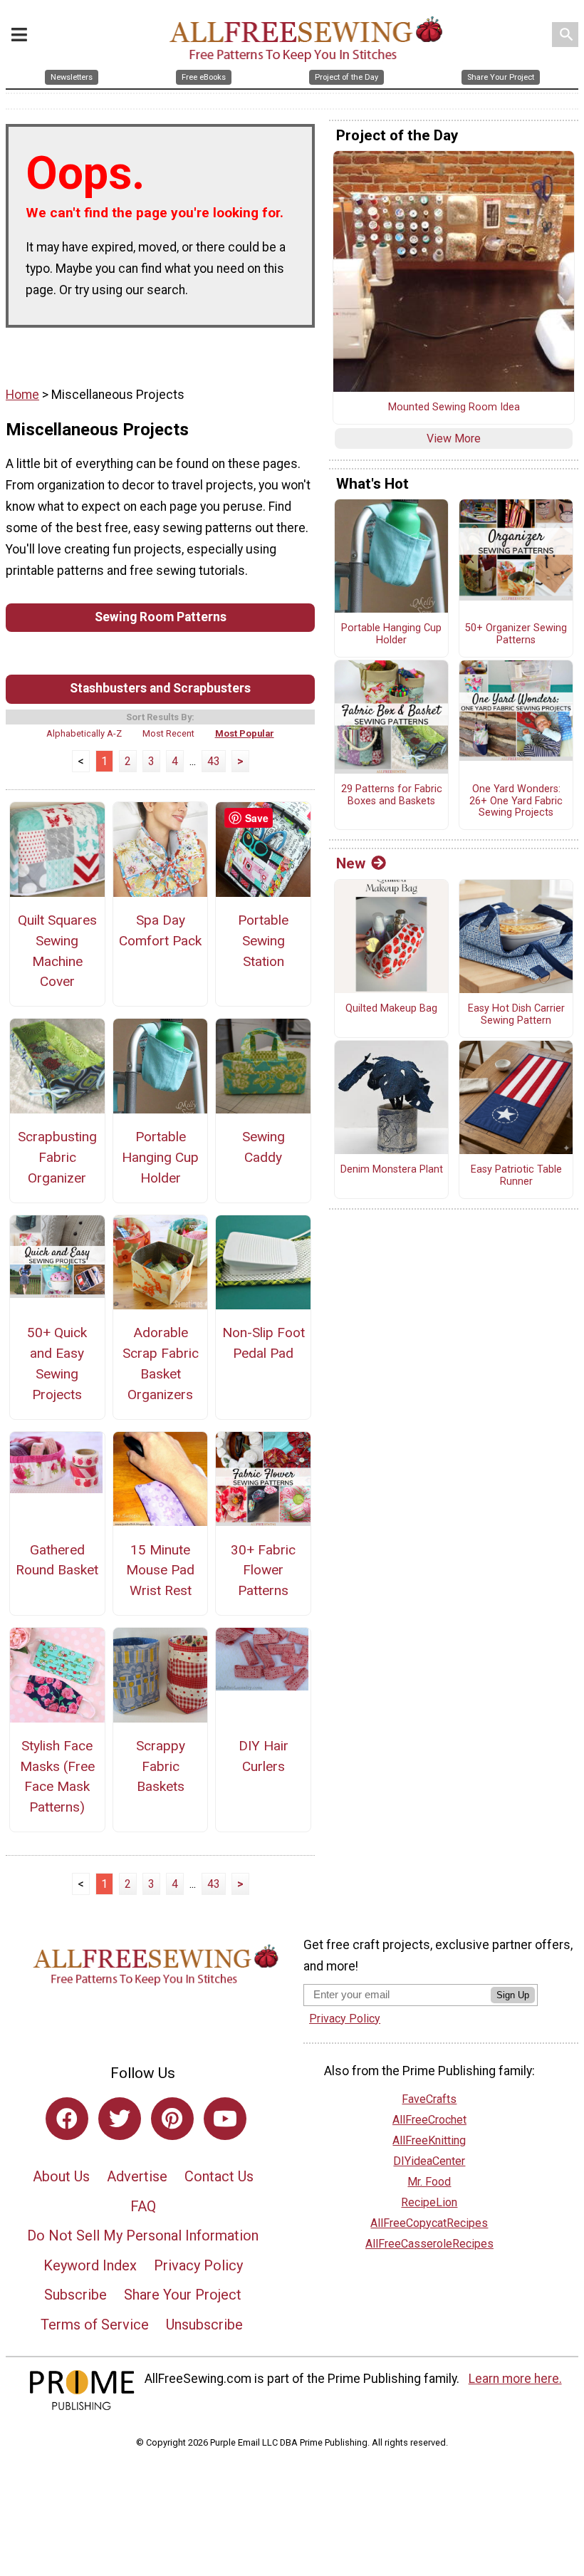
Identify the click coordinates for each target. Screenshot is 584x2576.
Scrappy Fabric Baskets (161, 1766)
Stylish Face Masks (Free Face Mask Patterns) (57, 1776)
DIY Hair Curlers (264, 1756)
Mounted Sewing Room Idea (454, 407)
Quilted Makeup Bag (391, 1009)
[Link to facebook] (67, 2119)
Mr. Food (429, 2182)
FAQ (143, 2206)
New (351, 863)
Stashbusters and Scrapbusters (160, 688)
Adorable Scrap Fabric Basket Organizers (161, 1363)
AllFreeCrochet (429, 2120)
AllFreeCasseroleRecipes (429, 2244)
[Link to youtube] (225, 2119)
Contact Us (219, 2176)
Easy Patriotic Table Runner (516, 1176)
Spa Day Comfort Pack (160, 930)
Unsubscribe (204, 2325)
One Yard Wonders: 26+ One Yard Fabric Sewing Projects (516, 801)
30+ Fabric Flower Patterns (263, 1570)
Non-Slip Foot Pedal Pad (264, 1343)
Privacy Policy (198, 2265)
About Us (61, 2176)
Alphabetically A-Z (84, 733)
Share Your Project (183, 2295)
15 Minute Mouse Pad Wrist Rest (160, 1570)
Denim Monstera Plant (392, 1170)
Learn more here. (515, 2379)
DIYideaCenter (429, 2161)
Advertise (137, 2176)
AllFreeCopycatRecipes (429, 2223)
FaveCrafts (429, 2099)
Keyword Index (90, 2265)
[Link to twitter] (120, 2119)
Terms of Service (95, 2325)
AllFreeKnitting (429, 2140)
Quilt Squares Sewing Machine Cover (57, 951)
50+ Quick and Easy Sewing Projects (57, 1363)
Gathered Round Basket (57, 1560)
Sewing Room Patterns (161, 617)
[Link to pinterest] (172, 2119)
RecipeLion (429, 2202)
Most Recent (168, 733)
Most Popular (245, 733)
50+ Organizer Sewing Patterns (516, 634)
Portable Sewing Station (263, 941)
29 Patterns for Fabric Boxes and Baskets (392, 795)
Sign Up (513, 1995)
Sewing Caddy (264, 1147)
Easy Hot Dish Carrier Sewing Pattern (516, 1015)
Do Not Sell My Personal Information (143, 2235)
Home (22, 395)
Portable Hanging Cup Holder (160, 1157)
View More (454, 438)
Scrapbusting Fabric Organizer (57, 1157)
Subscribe (75, 2295)
